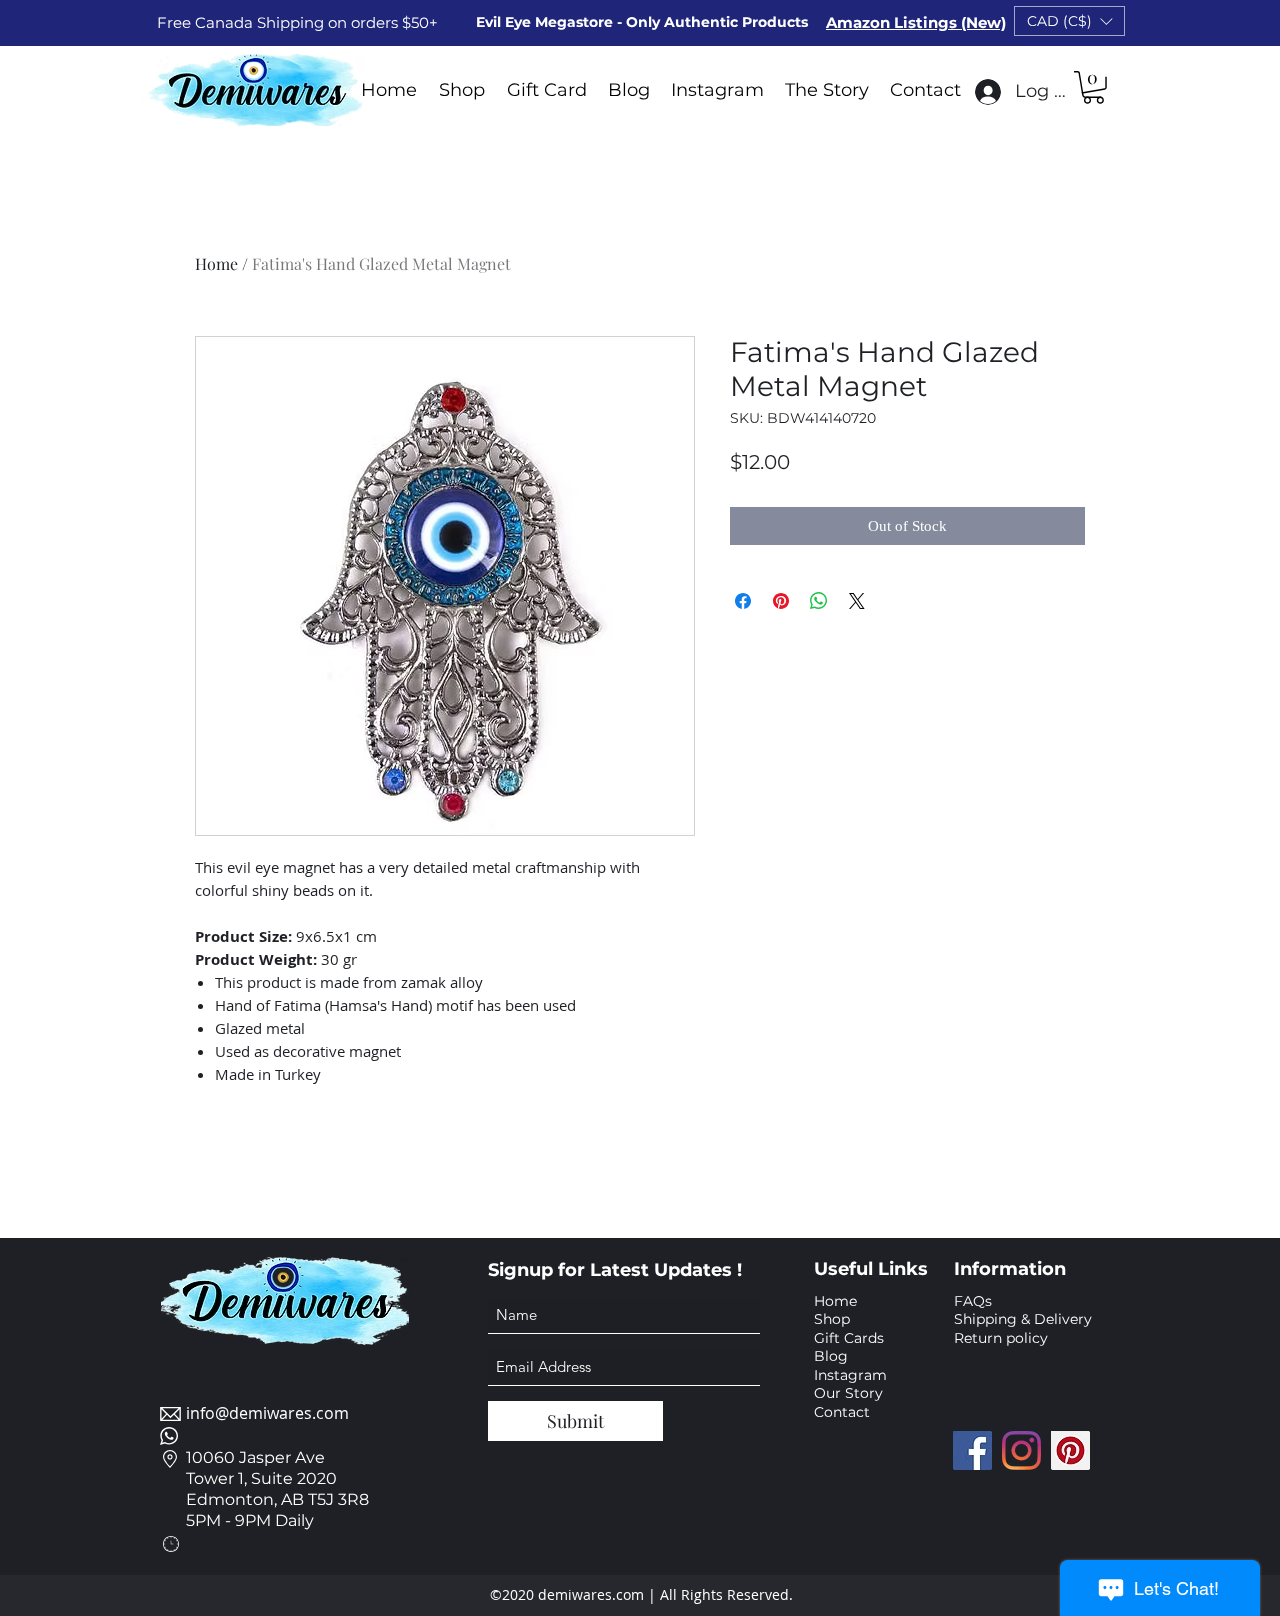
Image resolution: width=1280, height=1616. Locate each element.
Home (216, 263)
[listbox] (1069, 21)
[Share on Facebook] (743, 601)
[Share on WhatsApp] (819, 601)
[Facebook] (972, 1450)
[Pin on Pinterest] (781, 601)
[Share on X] (857, 601)
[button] (1069, 21)
